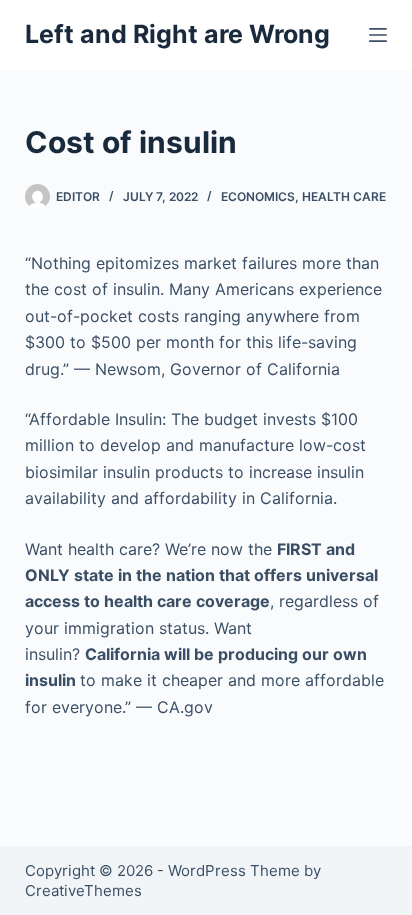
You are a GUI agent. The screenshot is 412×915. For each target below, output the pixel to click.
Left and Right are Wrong (177, 34)
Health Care (344, 196)
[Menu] (378, 35)
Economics (258, 196)
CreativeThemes (83, 890)
